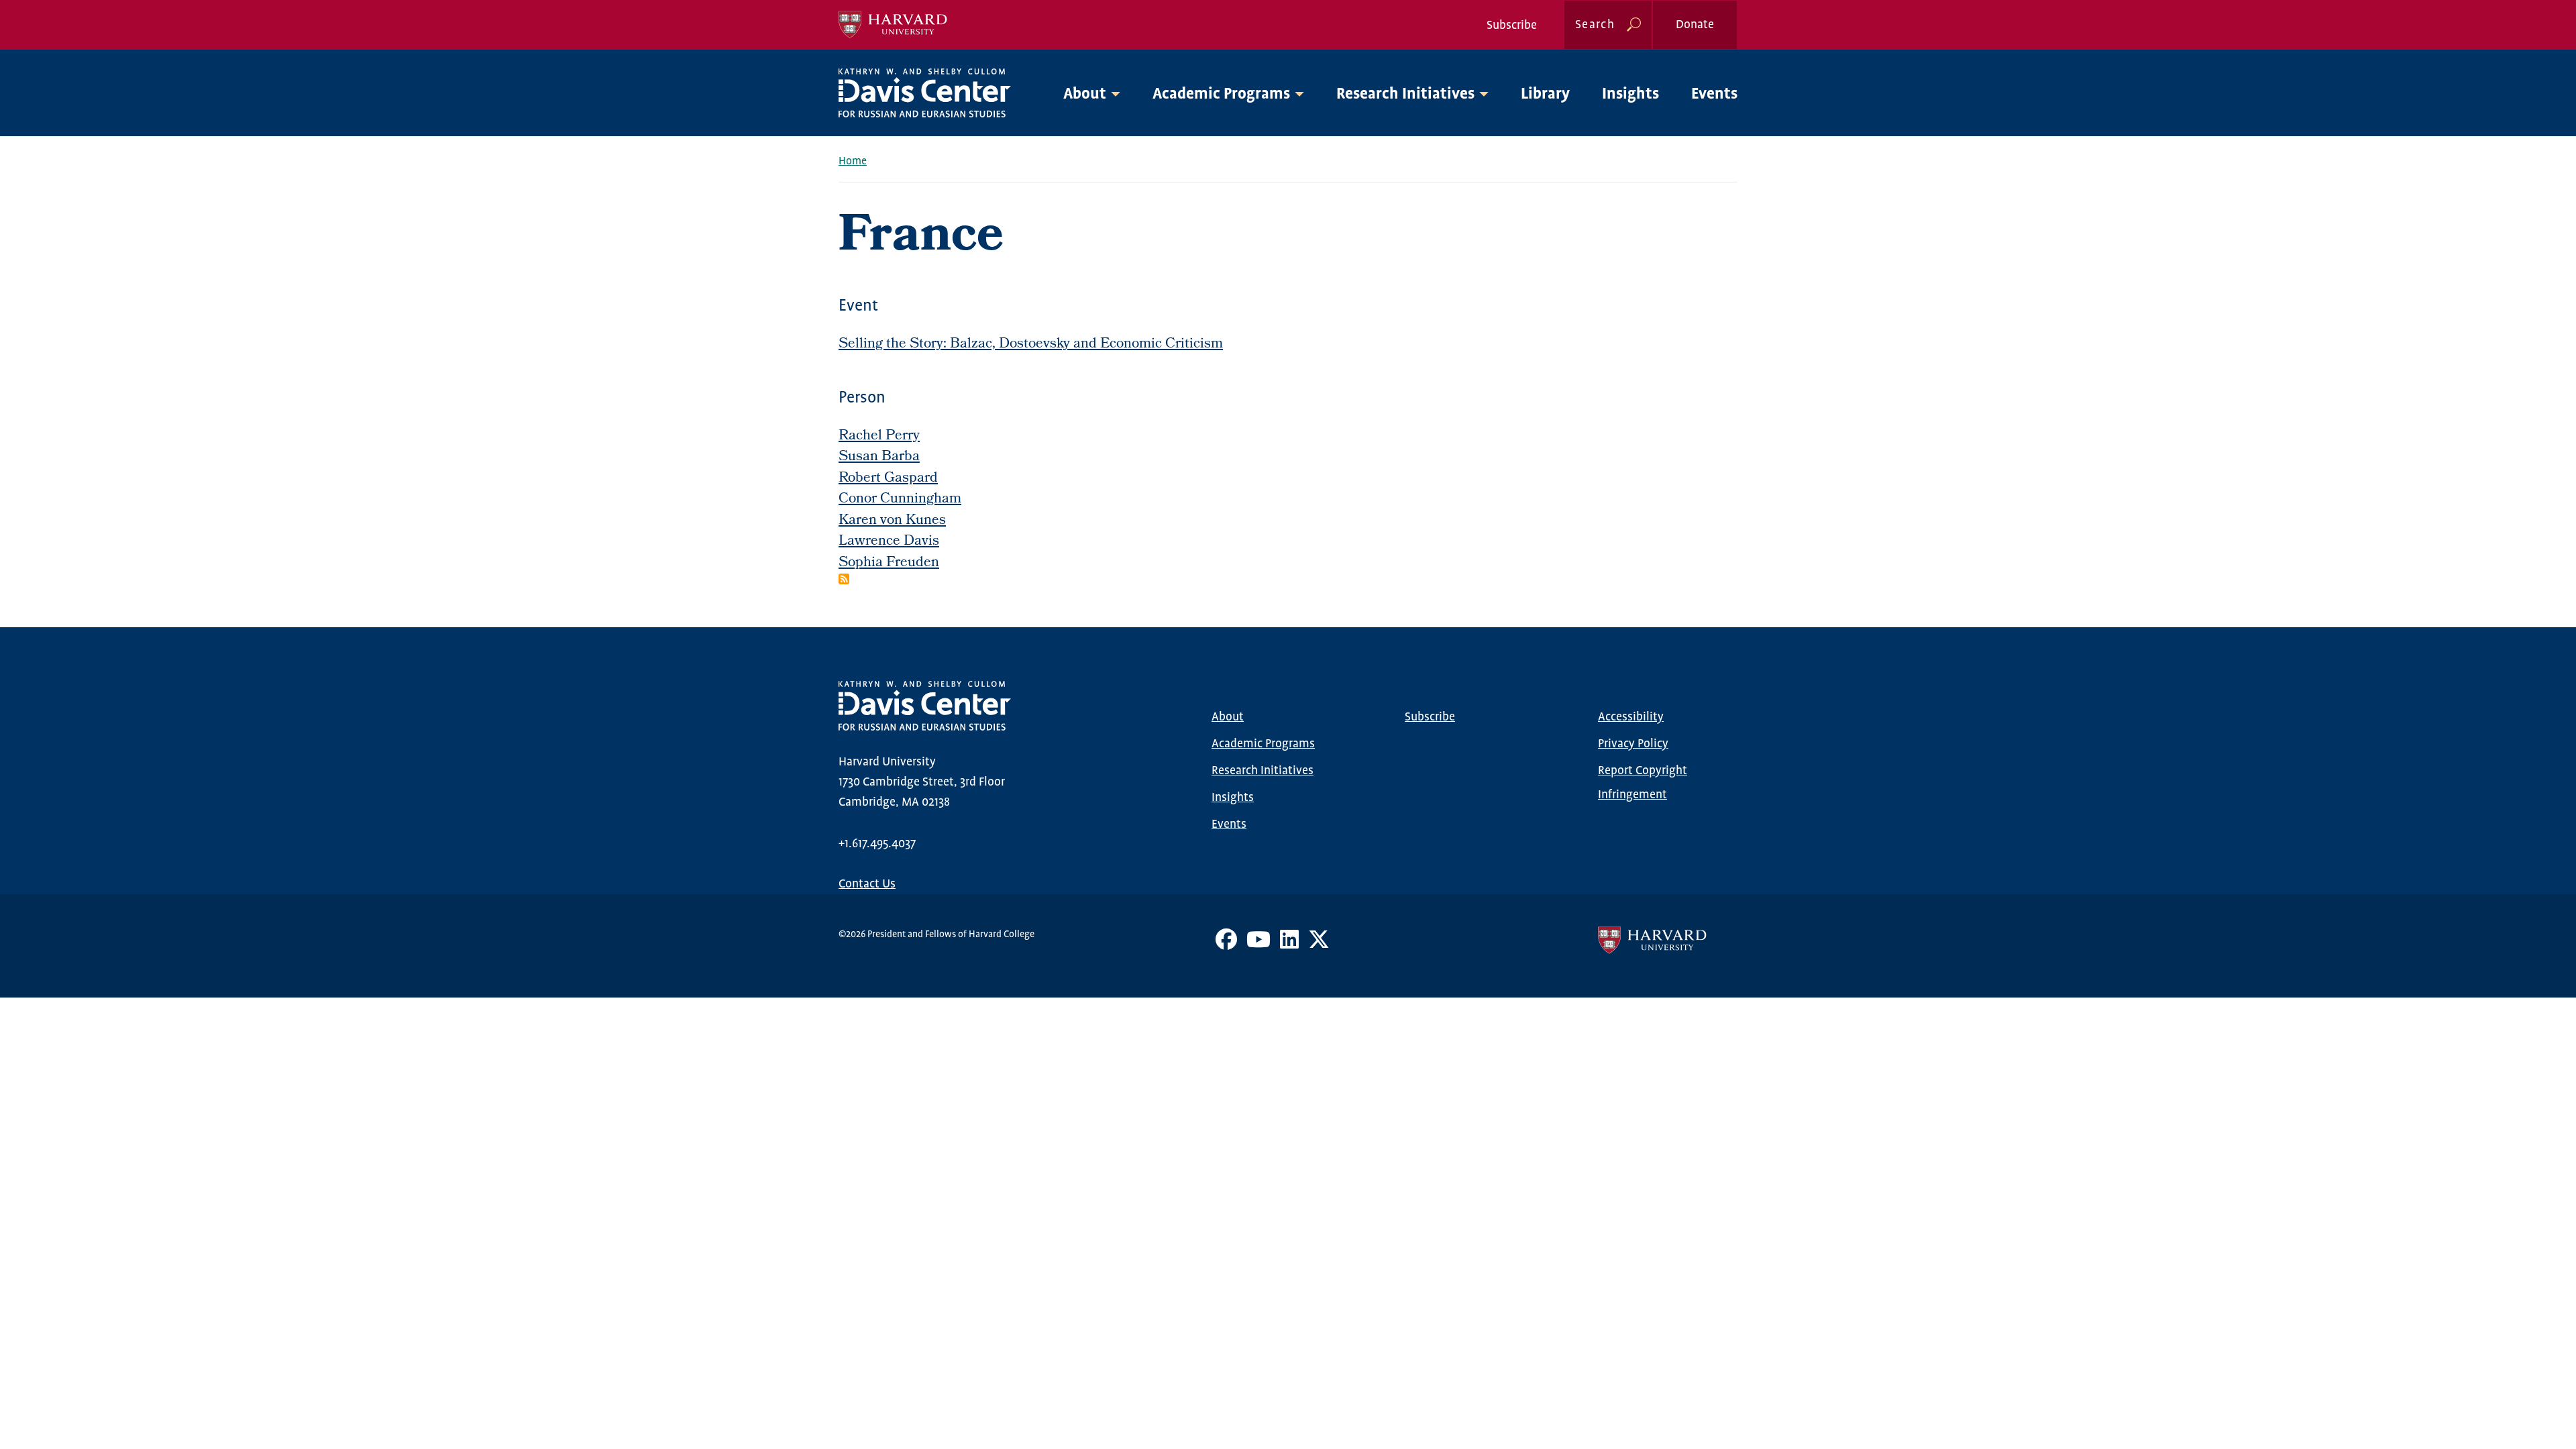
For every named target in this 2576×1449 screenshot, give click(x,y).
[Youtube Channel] (1258, 945)
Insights (1630, 94)
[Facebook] (1226, 945)
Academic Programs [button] (1221, 94)
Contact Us (867, 884)
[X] (1319, 945)
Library (1545, 94)
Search (1595, 25)
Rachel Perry (879, 436)
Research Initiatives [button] (1405, 94)
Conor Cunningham (900, 499)
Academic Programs (1263, 744)
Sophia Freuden (889, 563)
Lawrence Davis (889, 542)
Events (1714, 94)
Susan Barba (879, 457)
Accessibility (1631, 717)
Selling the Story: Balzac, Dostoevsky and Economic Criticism (1031, 344)
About (1228, 717)
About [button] (1085, 94)
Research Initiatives (1263, 771)
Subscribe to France (844, 579)
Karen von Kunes (892, 521)
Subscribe (1512, 25)
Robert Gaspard (888, 479)
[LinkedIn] (1289, 945)
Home (853, 161)
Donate (1695, 25)
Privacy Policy (1633, 744)
